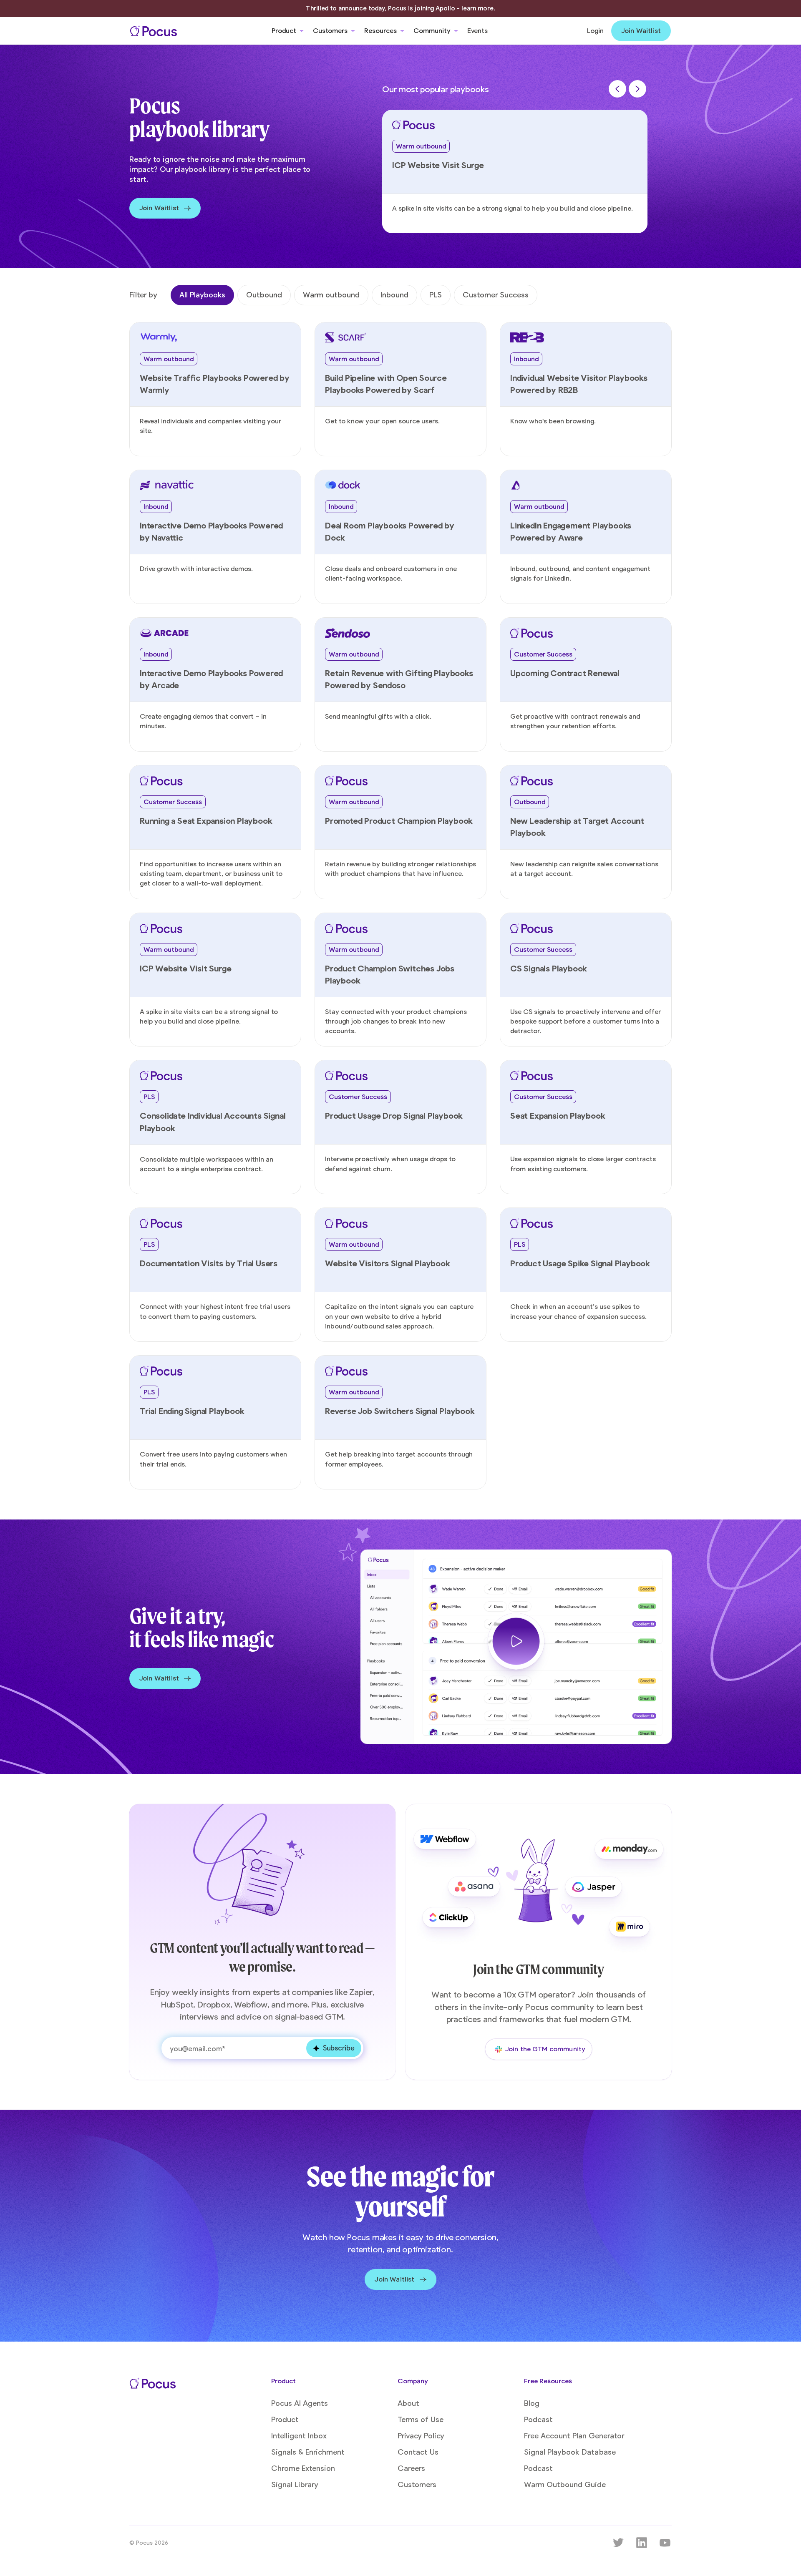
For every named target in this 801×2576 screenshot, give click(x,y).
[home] (154, 31)
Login (595, 31)
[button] (288, 31)
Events (477, 31)
